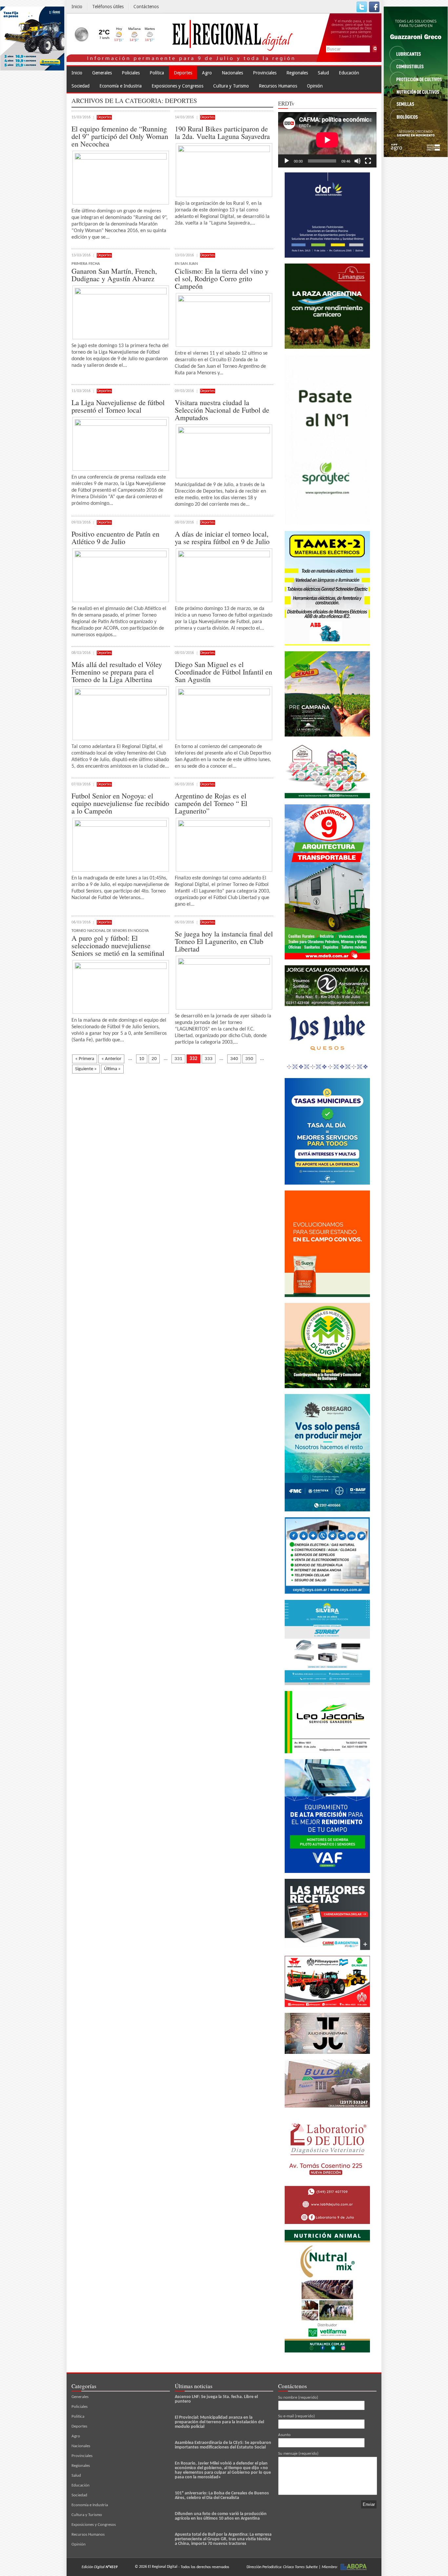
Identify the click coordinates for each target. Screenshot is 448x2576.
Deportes (183, 73)
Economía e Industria (121, 86)
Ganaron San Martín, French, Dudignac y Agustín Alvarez (114, 275)
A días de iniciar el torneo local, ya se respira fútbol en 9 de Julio (222, 538)
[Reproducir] (287, 161)
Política (157, 73)
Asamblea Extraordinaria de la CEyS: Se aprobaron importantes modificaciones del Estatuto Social (223, 2445)
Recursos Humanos (278, 86)
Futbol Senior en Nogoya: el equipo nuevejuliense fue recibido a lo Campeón (120, 803)
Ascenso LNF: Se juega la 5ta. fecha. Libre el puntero (216, 2399)
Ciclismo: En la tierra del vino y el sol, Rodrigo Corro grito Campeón (222, 278)
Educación (349, 73)
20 (154, 1059)
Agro (207, 73)
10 (142, 1059)
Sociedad (81, 86)
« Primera (85, 1059)
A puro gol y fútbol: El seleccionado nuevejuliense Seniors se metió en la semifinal (118, 945)
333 (209, 1059)
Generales (102, 73)
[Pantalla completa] (368, 161)
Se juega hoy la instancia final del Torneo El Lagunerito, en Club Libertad (224, 941)
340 (234, 1059)
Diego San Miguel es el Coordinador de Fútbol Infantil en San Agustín (224, 672)
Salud (323, 73)
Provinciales (265, 73)
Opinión (315, 86)
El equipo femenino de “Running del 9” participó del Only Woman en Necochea (120, 136)
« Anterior (111, 1059)
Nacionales (232, 73)
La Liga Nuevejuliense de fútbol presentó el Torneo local (118, 406)
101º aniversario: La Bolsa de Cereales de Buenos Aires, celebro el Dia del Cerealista (222, 2496)
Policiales (131, 73)
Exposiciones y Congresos (177, 86)
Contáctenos (146, 7)
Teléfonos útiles (108, 7)
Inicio (77, 7)
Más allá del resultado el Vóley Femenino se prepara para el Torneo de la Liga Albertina (117, 672)
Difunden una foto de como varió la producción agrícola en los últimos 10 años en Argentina (221, 2516)
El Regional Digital (163, 2567)
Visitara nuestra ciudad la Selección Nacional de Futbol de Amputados (222, 410)
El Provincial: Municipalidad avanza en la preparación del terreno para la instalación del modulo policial (219, 2422)
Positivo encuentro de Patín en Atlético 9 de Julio (115, 538)
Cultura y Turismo (231, 86)
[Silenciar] (357, 161)
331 (178, 1059)
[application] (327, 140)
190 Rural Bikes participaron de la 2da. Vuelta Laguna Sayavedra (222, 132)
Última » (112, 1069)
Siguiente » (86, 1069)
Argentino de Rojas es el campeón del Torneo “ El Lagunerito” (211, 803)
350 (249, 1059)
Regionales (297, 73)
